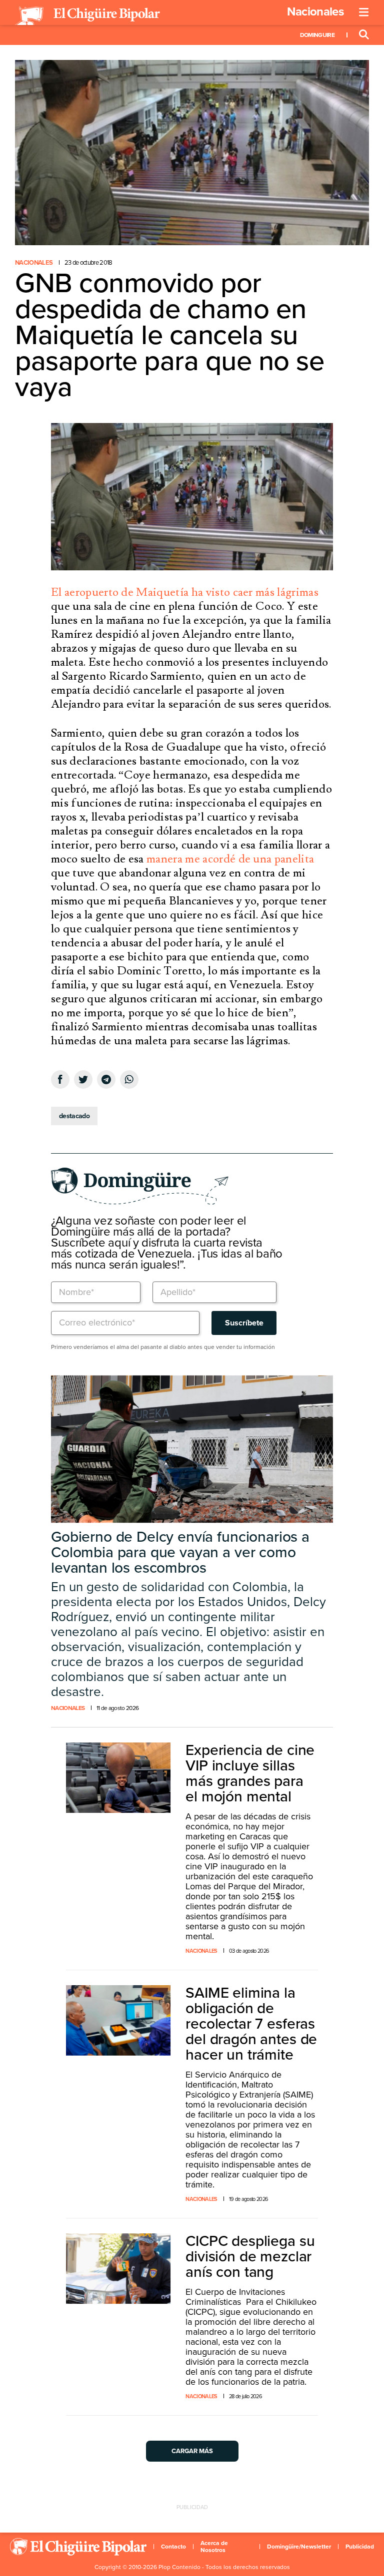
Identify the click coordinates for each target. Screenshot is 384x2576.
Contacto (173, 2547)
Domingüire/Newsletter (299, 2547)
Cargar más (192, 2451)
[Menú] (364, 12)
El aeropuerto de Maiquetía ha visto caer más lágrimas (185, 592)
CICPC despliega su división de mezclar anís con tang (250, 2257)
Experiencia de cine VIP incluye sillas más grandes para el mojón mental (250, 1773)
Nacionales (315, 12)
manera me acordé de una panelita (230, 859)
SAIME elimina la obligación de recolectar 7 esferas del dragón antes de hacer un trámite (251, 2024)
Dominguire (317, 35)
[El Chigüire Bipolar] (87, 16)
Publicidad (360, 2547)
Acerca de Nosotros (214, 2547)
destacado (74, 1116)
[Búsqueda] (364, 35)
